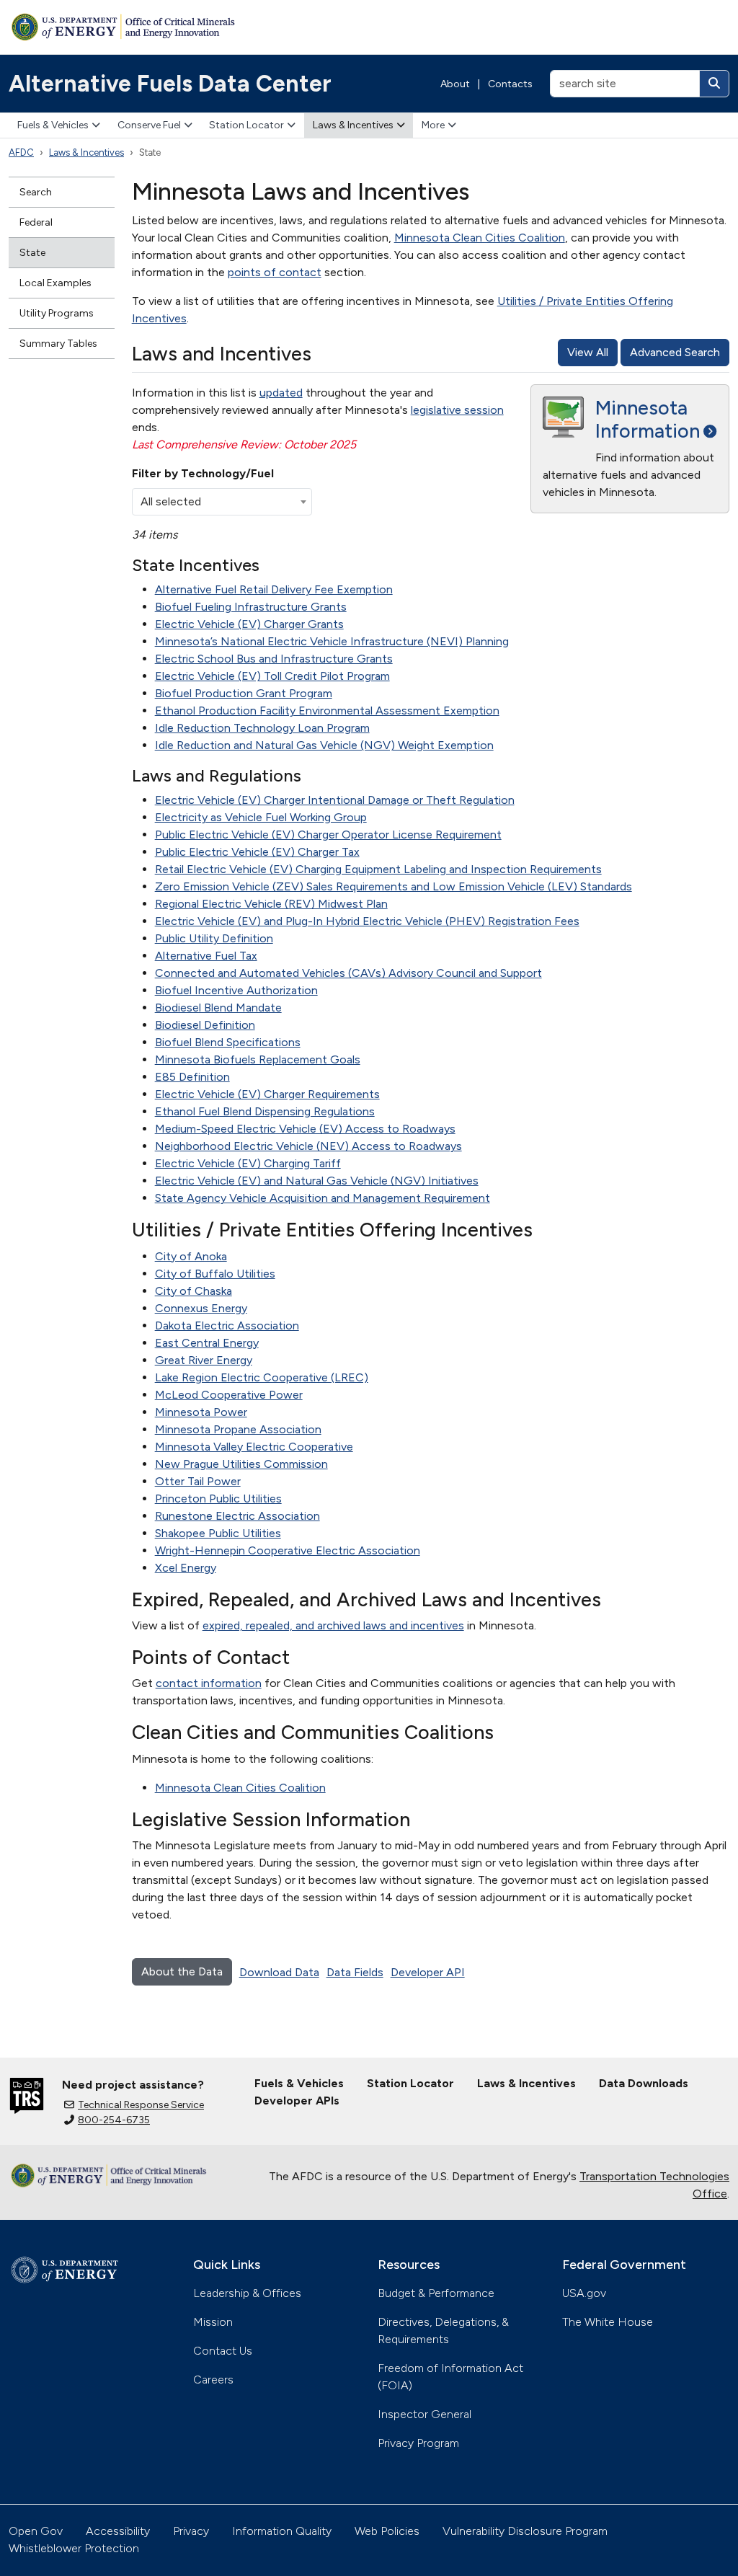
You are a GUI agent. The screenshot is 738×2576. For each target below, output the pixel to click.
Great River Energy (204, 1360)
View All (588, 352)
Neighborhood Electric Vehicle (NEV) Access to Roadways (308, 1146)
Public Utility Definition (214, 938)
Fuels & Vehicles (53, 125)
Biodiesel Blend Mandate (218, 1008)
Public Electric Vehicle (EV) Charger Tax (257, 852)
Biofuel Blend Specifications (228, 1042)
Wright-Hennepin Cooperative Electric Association (288, 1550)
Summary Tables (58, 344)
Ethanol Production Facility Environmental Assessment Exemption (327, 711)
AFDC (21, 152)
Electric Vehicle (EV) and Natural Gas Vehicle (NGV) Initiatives (317, 1181)
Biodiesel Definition (205, 1025)
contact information (209, 1683)
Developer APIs (297, 2101)
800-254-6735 (114, 2120)
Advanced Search (675, 352)
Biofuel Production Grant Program (244, 693)
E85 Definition (192, 1077)
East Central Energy (207, 1343)
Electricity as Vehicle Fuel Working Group (261, 817)
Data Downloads (644, 2083)
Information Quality (282, 2531)
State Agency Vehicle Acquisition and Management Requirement (323, 1198)
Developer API (428, 1972)
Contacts (510, 84)
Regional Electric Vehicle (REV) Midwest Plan (271, 904)
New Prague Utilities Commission (241, 1464)
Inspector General (424, 2414)
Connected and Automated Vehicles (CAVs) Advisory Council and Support (348, 973)
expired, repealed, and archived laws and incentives (333, 1625)
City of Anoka (191, 1256)
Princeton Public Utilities (218, 1499)
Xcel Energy (186, 1568)
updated (281, 393)
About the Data (182, 1971)
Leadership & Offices (247, 2293)
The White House (608, 2322)
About (455, 84)
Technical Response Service (141, 2105)
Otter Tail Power (198, 1481)
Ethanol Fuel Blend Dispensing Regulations (265, 1111)
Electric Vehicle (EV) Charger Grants (249, 624)
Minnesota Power (201, 1412)
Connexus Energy (201, 1308)
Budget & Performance (436, 2293)
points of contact (275, 272)
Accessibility (118, 2531)
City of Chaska (194, 1291)
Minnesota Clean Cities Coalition (480, 238)
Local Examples (55, 283)
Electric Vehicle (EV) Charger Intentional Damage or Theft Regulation (335, 800)
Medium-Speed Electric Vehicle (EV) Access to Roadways (305, 1129)
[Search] (714, 84)
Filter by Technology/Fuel (203, 473)
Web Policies (387, 2531)
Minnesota (648, 419)
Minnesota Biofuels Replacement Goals (258, 1059)
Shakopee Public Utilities (218, 1533)
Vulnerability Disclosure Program (525, 2531)
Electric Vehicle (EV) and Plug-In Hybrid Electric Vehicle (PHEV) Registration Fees (367, 921)
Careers (213, 2380)
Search (36, 192)
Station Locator (246, 125)
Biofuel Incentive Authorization (236, 990)
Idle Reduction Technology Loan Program (262, 728)
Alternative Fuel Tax (206, 956)
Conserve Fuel (149, 125)
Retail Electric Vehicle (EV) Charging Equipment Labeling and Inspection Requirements (378, 869)
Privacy (191, 2531)
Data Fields (355, 1972)
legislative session (457, 410)
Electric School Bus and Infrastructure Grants (274, 659)
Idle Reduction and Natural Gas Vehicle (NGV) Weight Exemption (324, 745)
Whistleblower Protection (74, 2548)
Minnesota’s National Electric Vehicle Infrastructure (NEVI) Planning (332, 641)
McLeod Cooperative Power (229, 1395)
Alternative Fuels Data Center (170, 84)
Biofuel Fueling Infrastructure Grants (251, 607)
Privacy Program (418, 2443)
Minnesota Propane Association (238, 1429)
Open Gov (36, 2531)
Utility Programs (57, 313)
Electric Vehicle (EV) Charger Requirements (267, 1094)
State (32, 253)
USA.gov (584, 2293)
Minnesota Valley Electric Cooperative (254, 1447)
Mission (213, 2322)
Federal (36, 222)
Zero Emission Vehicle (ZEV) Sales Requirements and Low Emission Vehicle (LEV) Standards (394, 886)
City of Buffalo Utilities (215, 1274)
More (433, 125)
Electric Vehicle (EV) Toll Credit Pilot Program (272, 676)
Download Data (279, 1972)
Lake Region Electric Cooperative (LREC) (262, 1377)
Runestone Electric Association (237, 1516)
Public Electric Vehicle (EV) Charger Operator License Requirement (328, 835)
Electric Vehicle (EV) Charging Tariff (248, 1163)
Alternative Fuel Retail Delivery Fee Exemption (274, 589)
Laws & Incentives (353, 125)
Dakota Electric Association (227, 1325)
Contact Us (223, 2351)
